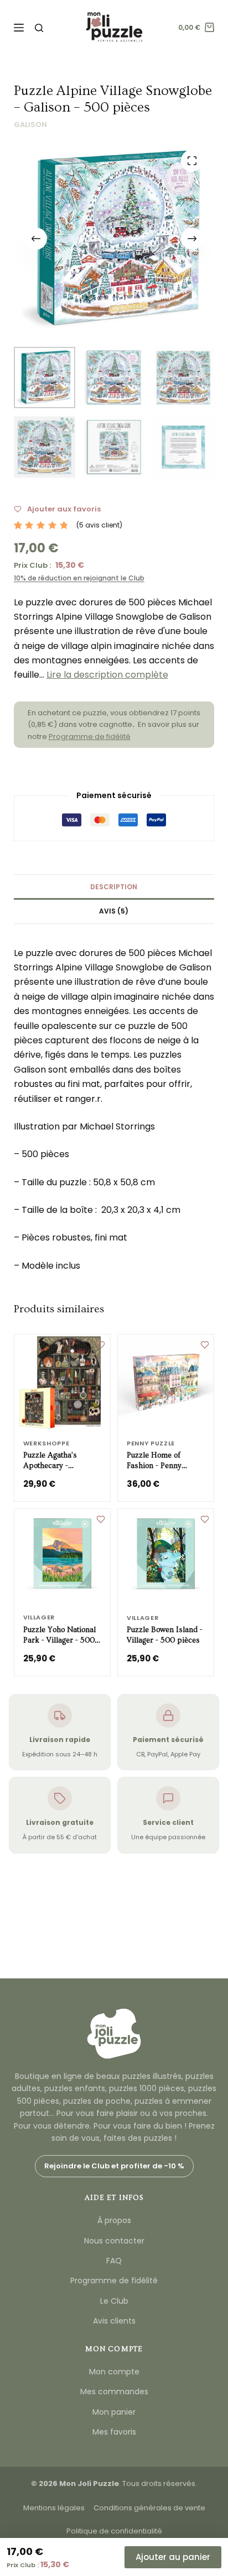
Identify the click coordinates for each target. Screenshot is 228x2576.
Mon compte (114, 2372)
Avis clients (114, 2321)
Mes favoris (114, 2432)
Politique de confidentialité (114, 2531)
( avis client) (99, 525)
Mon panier (114, 2412)
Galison (30, 125)
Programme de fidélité (90, 737)
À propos (114, 2220)
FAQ (114, 2261)
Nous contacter (114, 2241)
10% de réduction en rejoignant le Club (79, 578)
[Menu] (19, 28)
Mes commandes (114, 2392)
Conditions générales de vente (149, 2508)
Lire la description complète (107, 675)
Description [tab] (114, 887)
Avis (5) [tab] (114, 911)
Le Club (114, 2301)
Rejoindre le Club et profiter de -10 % (114, 2166)
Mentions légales (54, 2508)
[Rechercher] (39, 28)
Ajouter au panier (173, 2557)
